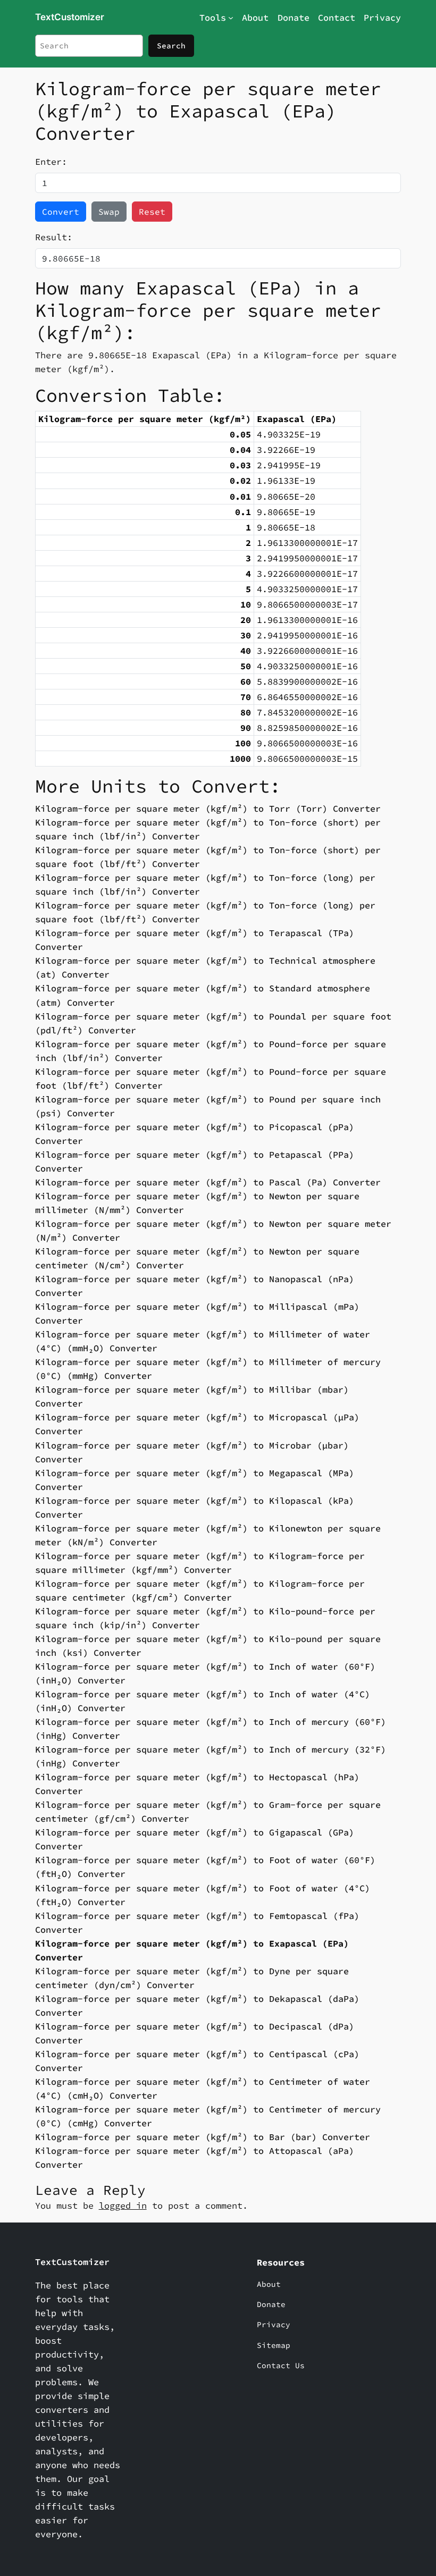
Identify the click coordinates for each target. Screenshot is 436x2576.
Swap (109, 212)
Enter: (51, 162)
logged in (123, 2205)
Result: (54, 237)
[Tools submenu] (231, 18)
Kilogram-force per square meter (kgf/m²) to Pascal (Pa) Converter (208, 1182)
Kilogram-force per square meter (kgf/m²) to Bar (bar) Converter (203, 2137)
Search (171, 46)
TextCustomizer (70, 17)
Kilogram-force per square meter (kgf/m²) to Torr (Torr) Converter (208, 809)
